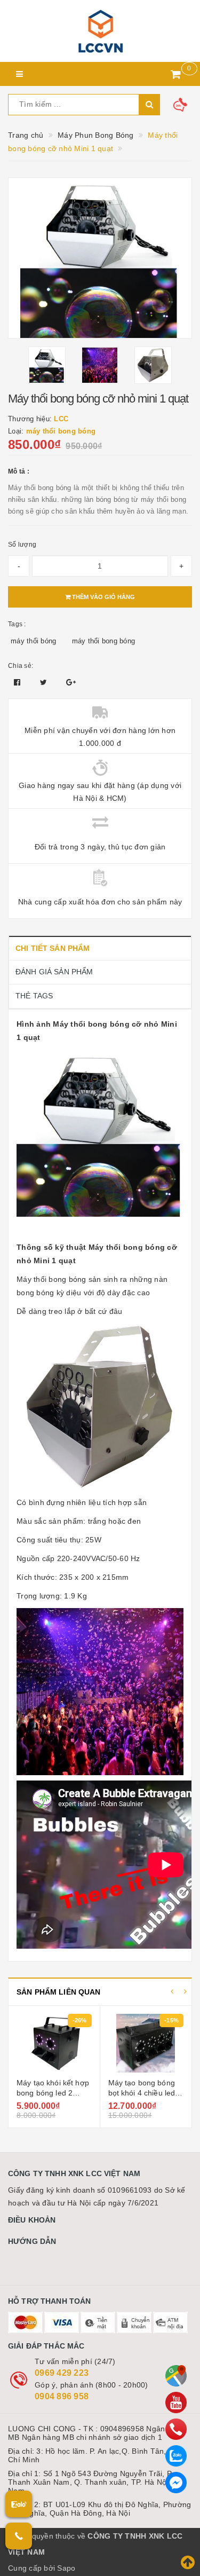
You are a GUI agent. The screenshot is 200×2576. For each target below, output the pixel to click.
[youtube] (176, 2402)
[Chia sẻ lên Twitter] (45, 682)
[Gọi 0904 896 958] (19, 2536)
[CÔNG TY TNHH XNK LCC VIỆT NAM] (100, 31)
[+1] (71, 682)
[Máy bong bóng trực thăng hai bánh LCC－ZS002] (146, 2043)
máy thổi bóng (33, 641)
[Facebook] (176, 2483)
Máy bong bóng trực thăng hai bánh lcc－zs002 (144, 2093)
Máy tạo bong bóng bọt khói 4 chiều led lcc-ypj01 (51, 2093)
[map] (176, 2376)
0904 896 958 (62, 2396)
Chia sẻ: (21, 666)
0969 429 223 (62, 2373)
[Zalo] (176, 2456)
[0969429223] (176, 2429)
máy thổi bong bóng (104, 641)
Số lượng (22, 545)
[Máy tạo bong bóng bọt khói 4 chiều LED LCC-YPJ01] (55, 2043)
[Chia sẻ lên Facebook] (18, 682)
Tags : (17, 624)
